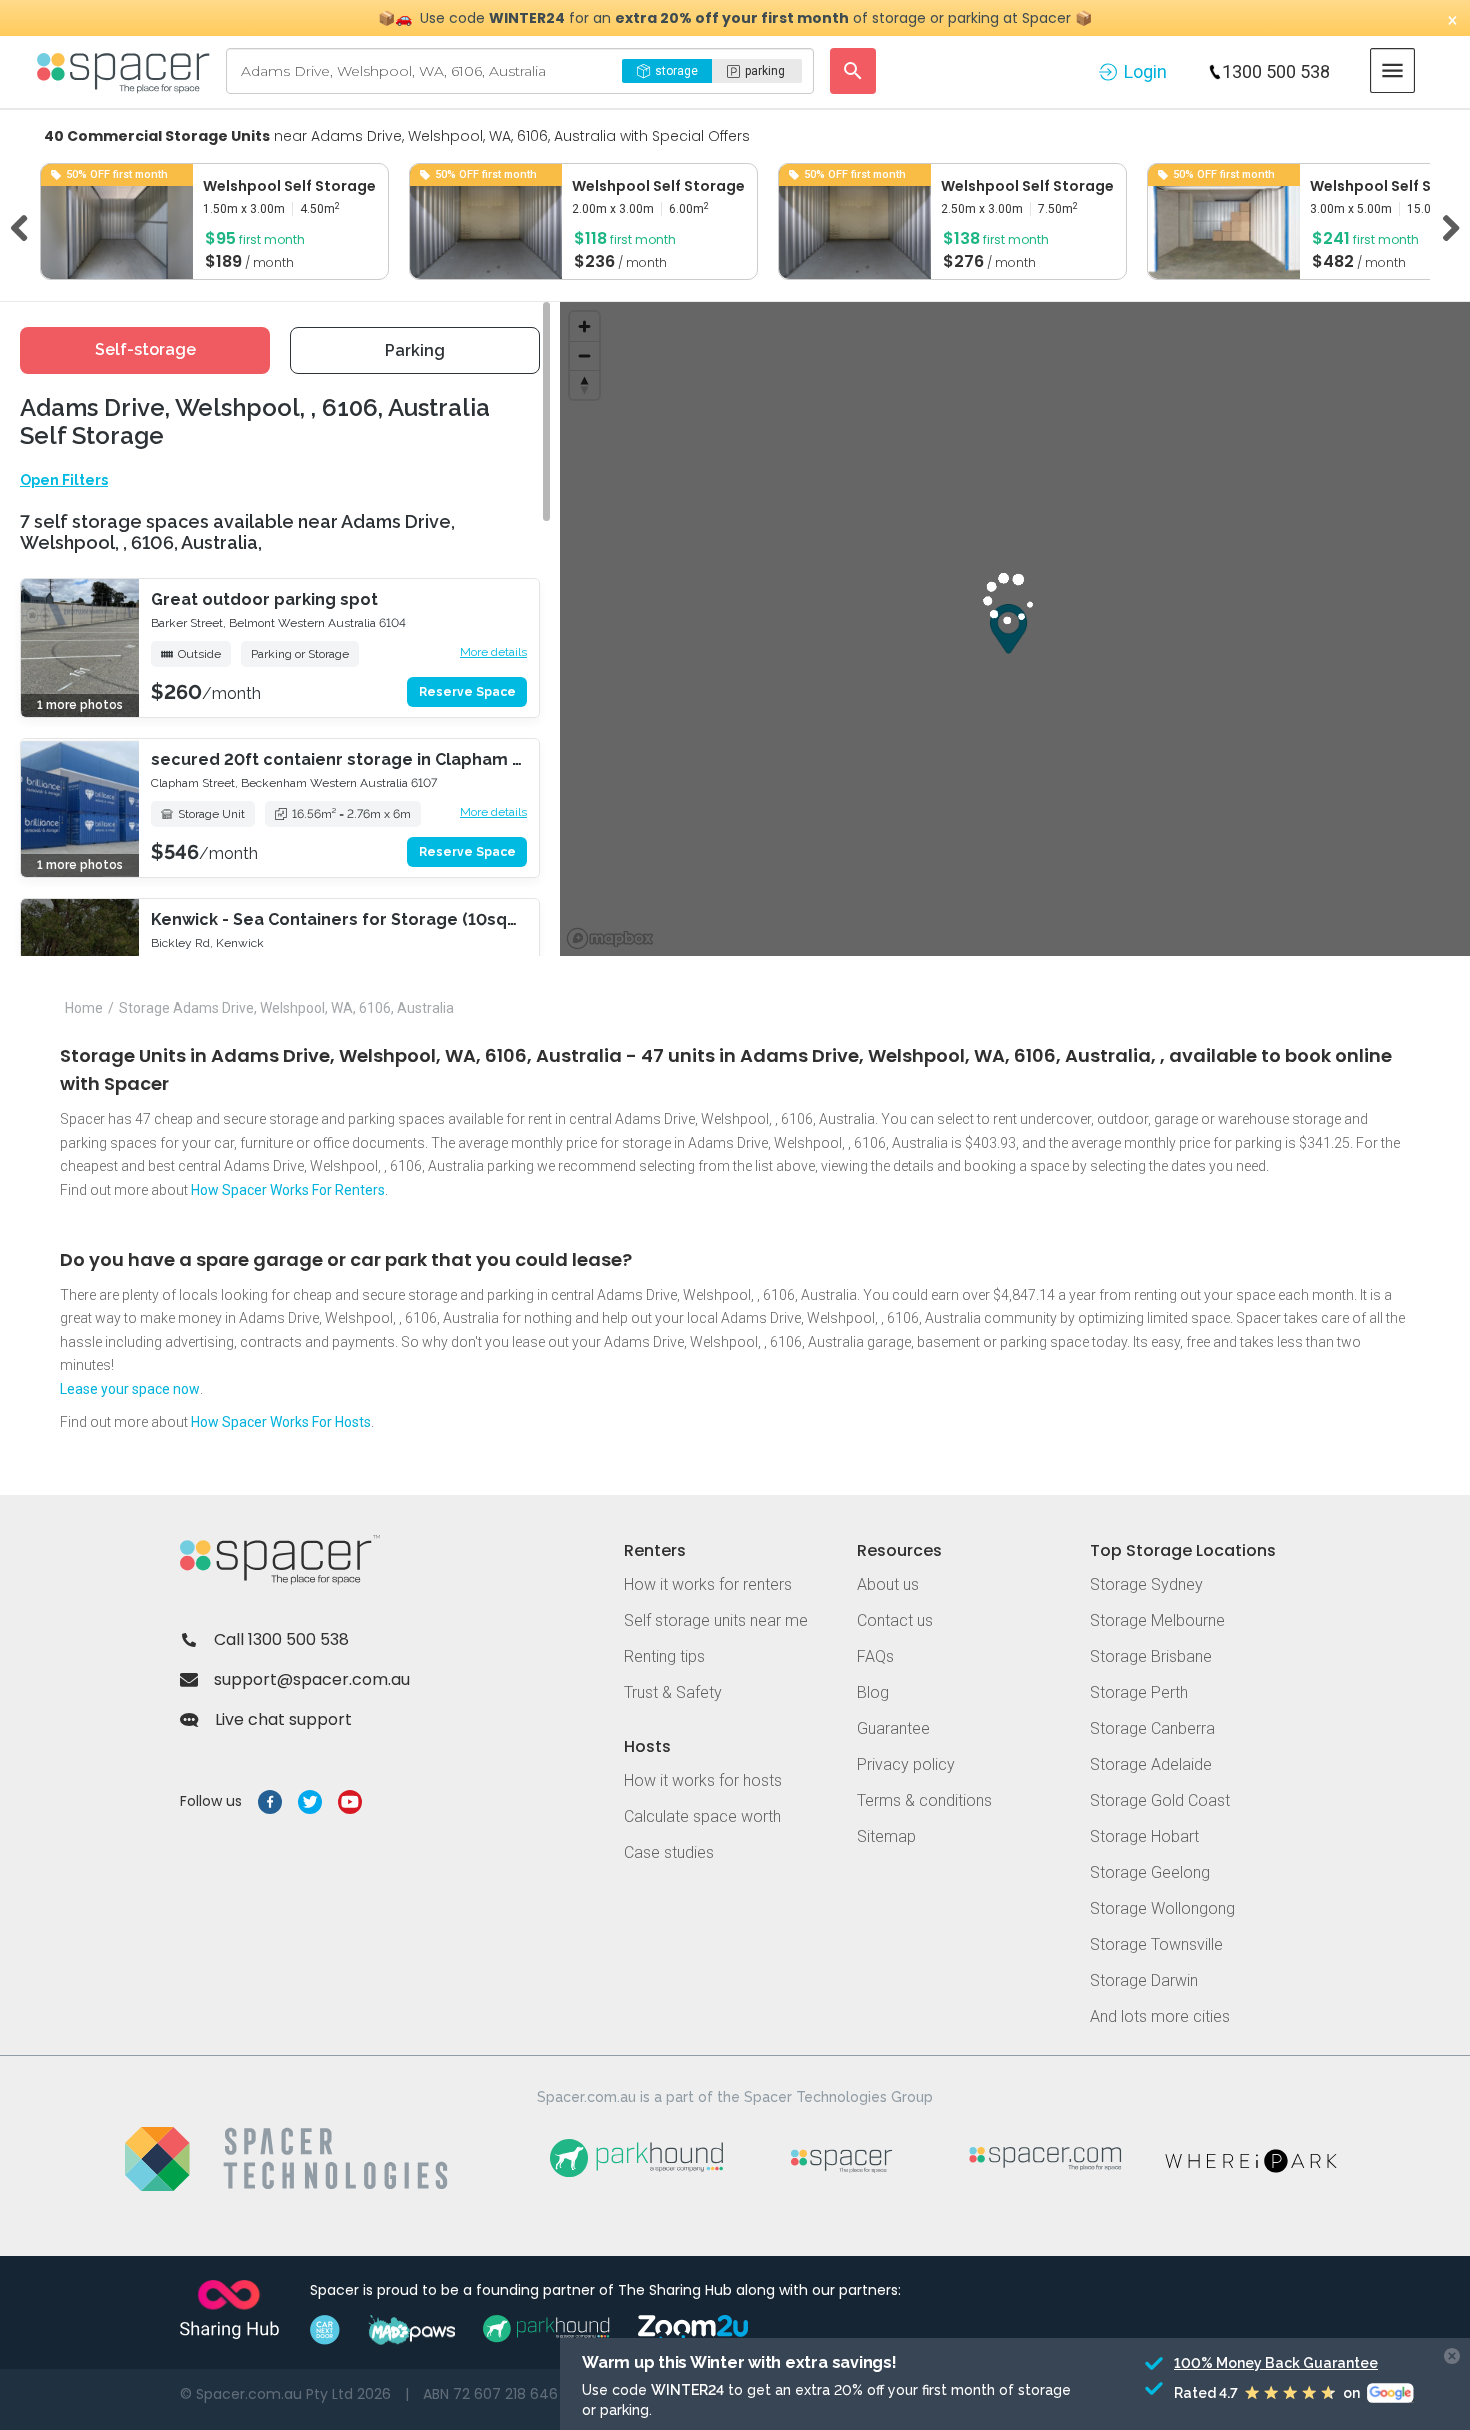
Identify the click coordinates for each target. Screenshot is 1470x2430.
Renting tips (664, 1656)
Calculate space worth (702, 1816)
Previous (26, 225)
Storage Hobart (1144, 1836)
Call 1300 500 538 (281, 1639)
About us (888, 1584)
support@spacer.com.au (312, 1679)
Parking (415, 350)
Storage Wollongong (1162, 1908)
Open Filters (64, 480)
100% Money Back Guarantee (1247, 2363)
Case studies (669, 1852)
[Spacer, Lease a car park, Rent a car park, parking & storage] (126, 71)
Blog (873, 1692)
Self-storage (145, 349)
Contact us (895, 1620)
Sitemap (886, 1836)
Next (1444, 225)
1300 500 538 (1276, 71)
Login (1145, 71)
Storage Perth (1139, 1692)
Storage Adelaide (1151, 1764)
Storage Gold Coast (1160, 1800)
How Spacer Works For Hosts (281, 1422)
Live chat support (283, 1719)
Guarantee (893, 1728)
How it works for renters (708, 1584)
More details (493, 652)
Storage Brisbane (1151, 1656)
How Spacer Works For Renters (288, 1190)
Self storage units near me (716, 1620)
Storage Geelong (1150, 1872)
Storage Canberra (1152, 1728)
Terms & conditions (924, 1800)
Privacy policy (906, 1764)
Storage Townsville (1156, 1944)
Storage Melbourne (1157, 1620)
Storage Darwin (1144, 1980)
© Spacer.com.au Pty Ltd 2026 (285, 2394)
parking (765, 71)
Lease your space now (130, 1389)
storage (676, 71)
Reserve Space (467, 692)
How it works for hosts (703, 1780)
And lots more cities (1160, 2016)
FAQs (875, 1656)
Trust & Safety (673, 1692)
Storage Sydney (1146, 1584)
